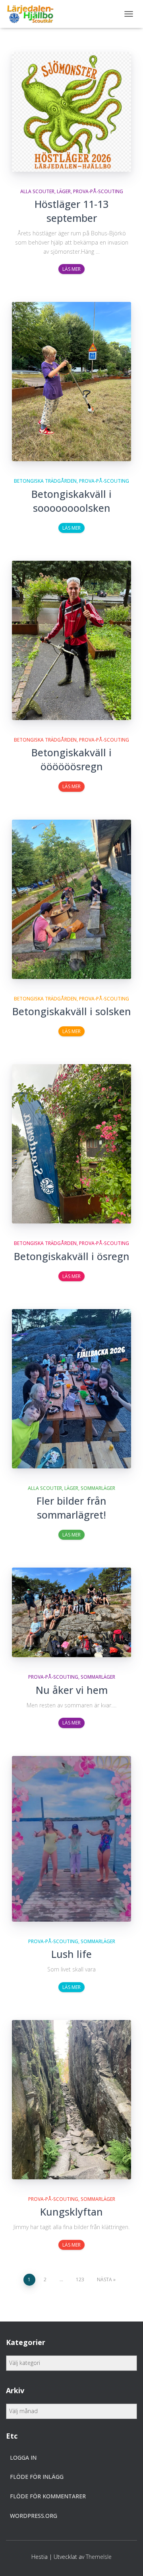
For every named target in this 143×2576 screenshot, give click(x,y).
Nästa (104, 2279)
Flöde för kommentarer (48, 2496)
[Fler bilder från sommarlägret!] (71, 1389)
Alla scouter (37, 191)
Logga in (23, 2458)
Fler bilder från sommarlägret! (71, 1508)
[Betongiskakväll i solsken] (71, 899)
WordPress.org (34, 2516)
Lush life (71, 1954)
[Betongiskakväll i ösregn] (71, 1144)
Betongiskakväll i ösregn (72, 1256)
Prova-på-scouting (98, 191)
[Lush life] (71, 1839)
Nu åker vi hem (72, 1690)
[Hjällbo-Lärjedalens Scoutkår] (33, 14)
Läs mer (71, 269)
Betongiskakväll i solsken (72, 1011)
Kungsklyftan (71, 2212)
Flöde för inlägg (37, 2477)
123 (80, 2279)
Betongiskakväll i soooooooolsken (71, 501)
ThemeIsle (99, 2557)
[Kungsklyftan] (71, 2100)
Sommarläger (98, 1488)
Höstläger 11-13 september (71, 211)
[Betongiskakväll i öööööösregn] (71, 640)
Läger (64, 191)
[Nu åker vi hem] (71, 1612)
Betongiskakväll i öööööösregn (71, 759)
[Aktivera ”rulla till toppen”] (127, 2560)
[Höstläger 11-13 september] (71, 112)
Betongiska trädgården (45, 481)
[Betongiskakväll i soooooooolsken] (71, 382)
